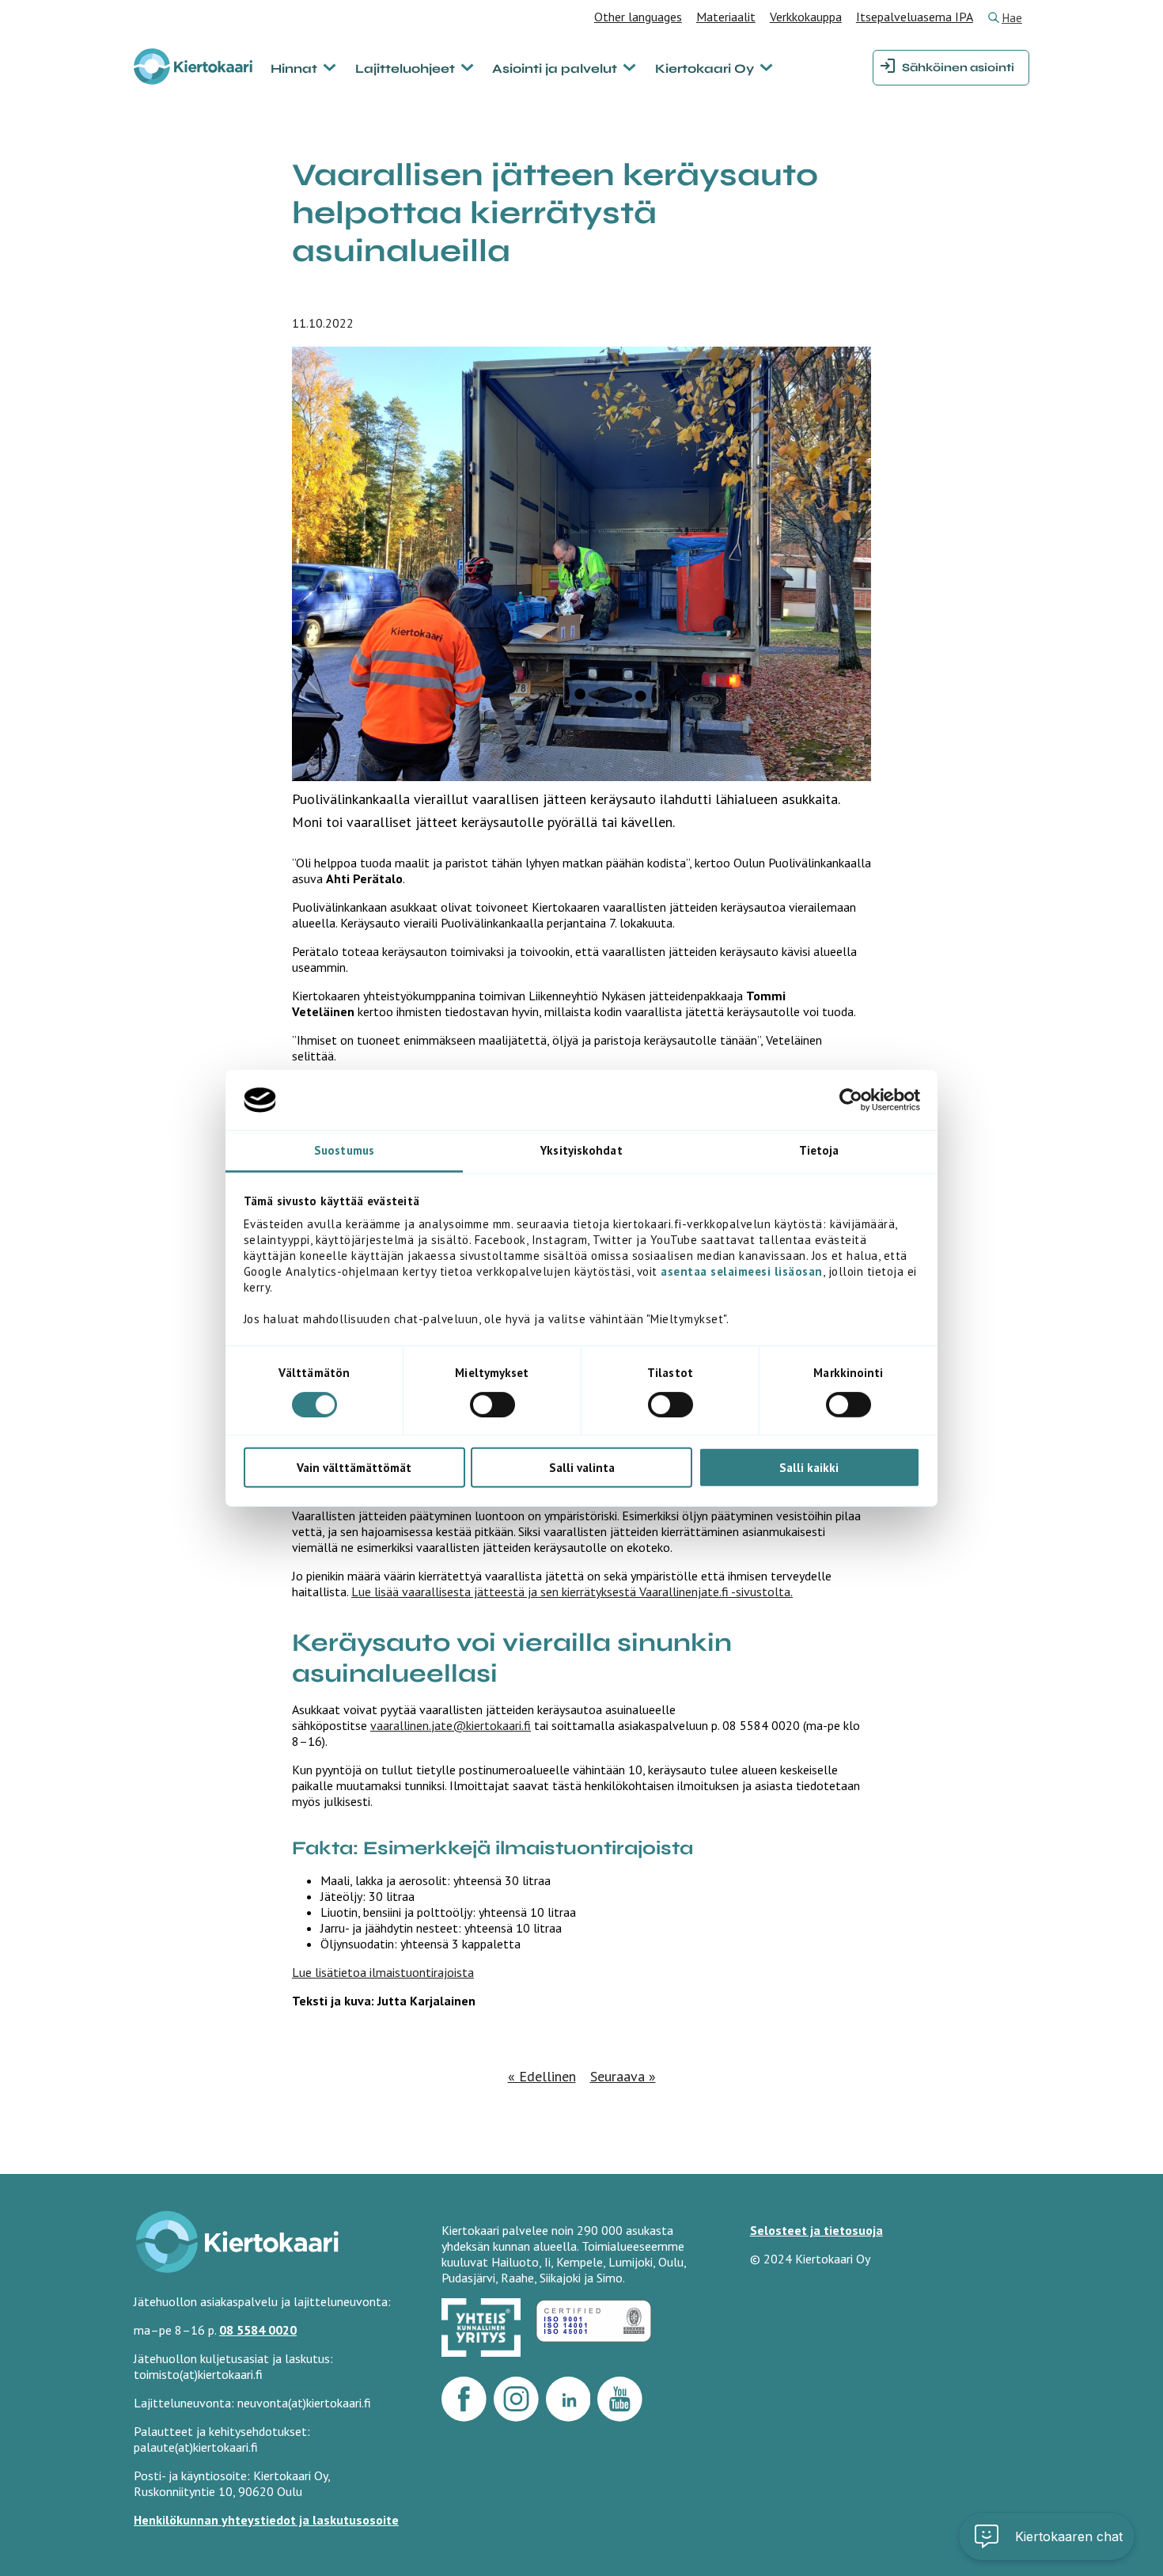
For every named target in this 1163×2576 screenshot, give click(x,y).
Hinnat (294, 68)
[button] (1112, 2405)
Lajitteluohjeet (405, 68)
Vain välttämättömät (354, 1468)
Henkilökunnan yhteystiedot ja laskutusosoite (266, 2520)
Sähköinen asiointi (958, 68)
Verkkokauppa (806, 17)
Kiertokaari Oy (705, 68)
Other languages (638, 17)
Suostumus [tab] (344, 1150)
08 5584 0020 (258, 2330)
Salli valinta (582, 1468)
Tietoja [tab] (819, 1150)
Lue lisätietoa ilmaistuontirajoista (383, 1972)
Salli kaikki (809, 1468)
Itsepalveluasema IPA (915, 17)
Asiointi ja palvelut (555, 68)
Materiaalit (726, 17)
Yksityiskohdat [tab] (581, 1150)
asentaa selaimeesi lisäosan (742, 1271)
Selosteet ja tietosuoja (816, 2230)
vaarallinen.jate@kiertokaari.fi (451, 1725)
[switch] (492, 1404)
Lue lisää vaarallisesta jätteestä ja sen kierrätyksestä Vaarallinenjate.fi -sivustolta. (572, 1592)
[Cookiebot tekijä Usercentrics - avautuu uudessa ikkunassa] (851, 1100)
